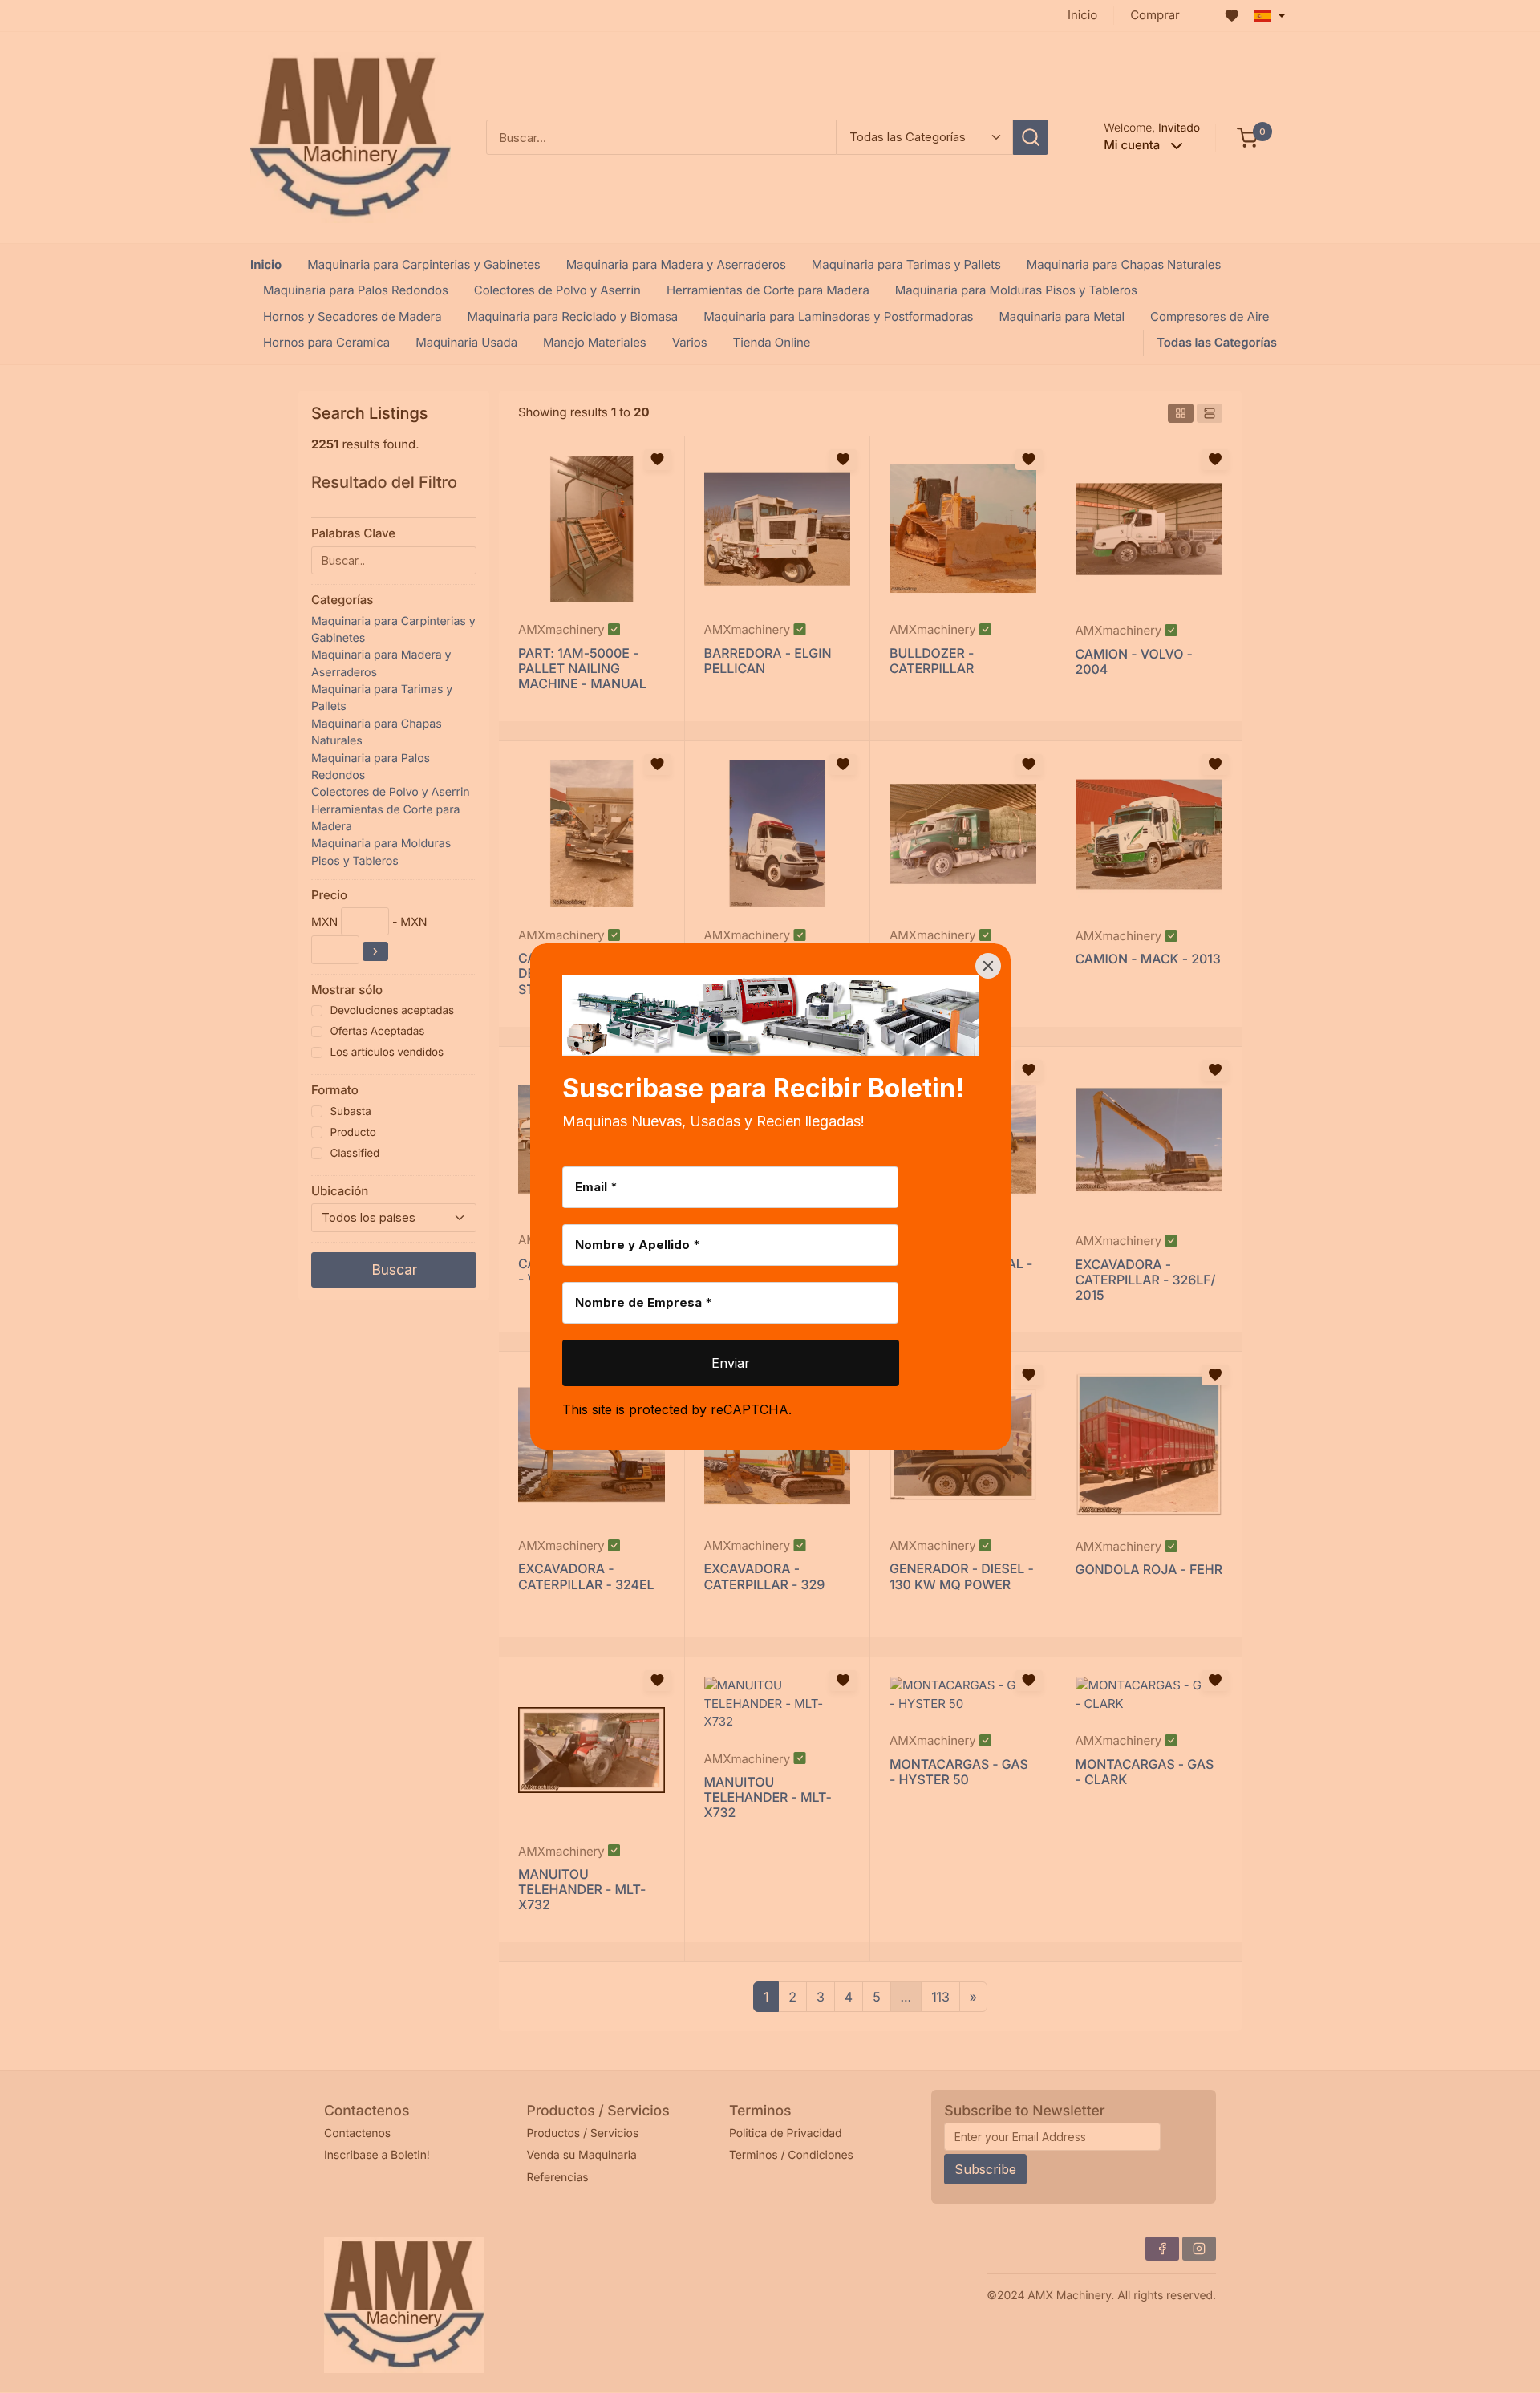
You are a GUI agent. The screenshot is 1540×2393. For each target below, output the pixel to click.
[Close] (988, 966)
